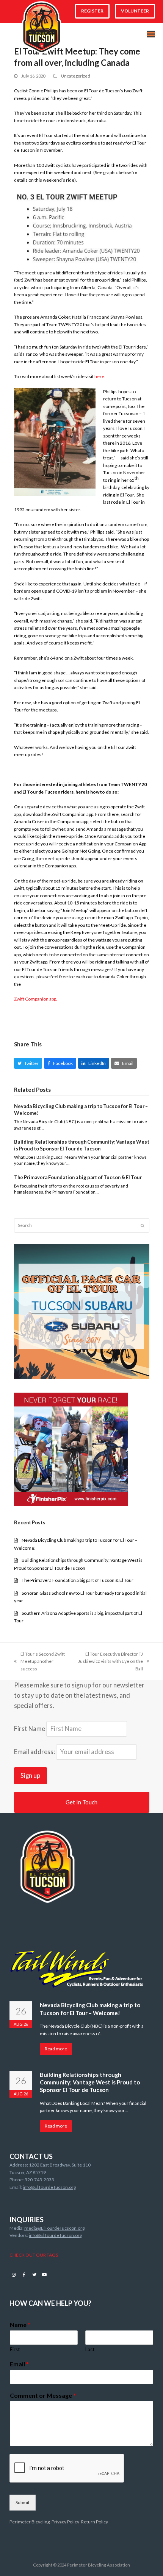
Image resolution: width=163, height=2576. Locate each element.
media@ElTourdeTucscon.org (54, 2228)
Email (19, 2364)
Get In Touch (81, 1802)
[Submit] (142, 1225)
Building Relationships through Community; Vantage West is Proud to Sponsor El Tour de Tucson (82, 1145)
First (15, 2349)
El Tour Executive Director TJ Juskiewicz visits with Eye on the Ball (109, 1662)
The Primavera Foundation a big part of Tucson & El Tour (78, 1177)
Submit (23, 2502)
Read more (56, 2049)
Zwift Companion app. (36, 999)
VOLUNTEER (135, 11)
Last (90, 2349)
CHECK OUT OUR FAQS (34, 2255)
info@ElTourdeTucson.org (49, 2187)
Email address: (35, 1752)
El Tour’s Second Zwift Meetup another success (39, 1662)
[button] (151, 34)
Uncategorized (76, 76)
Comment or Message (43, 2395)
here (99, 376)
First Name (30, 1729)
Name (20, 2325)
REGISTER (92, 11)
